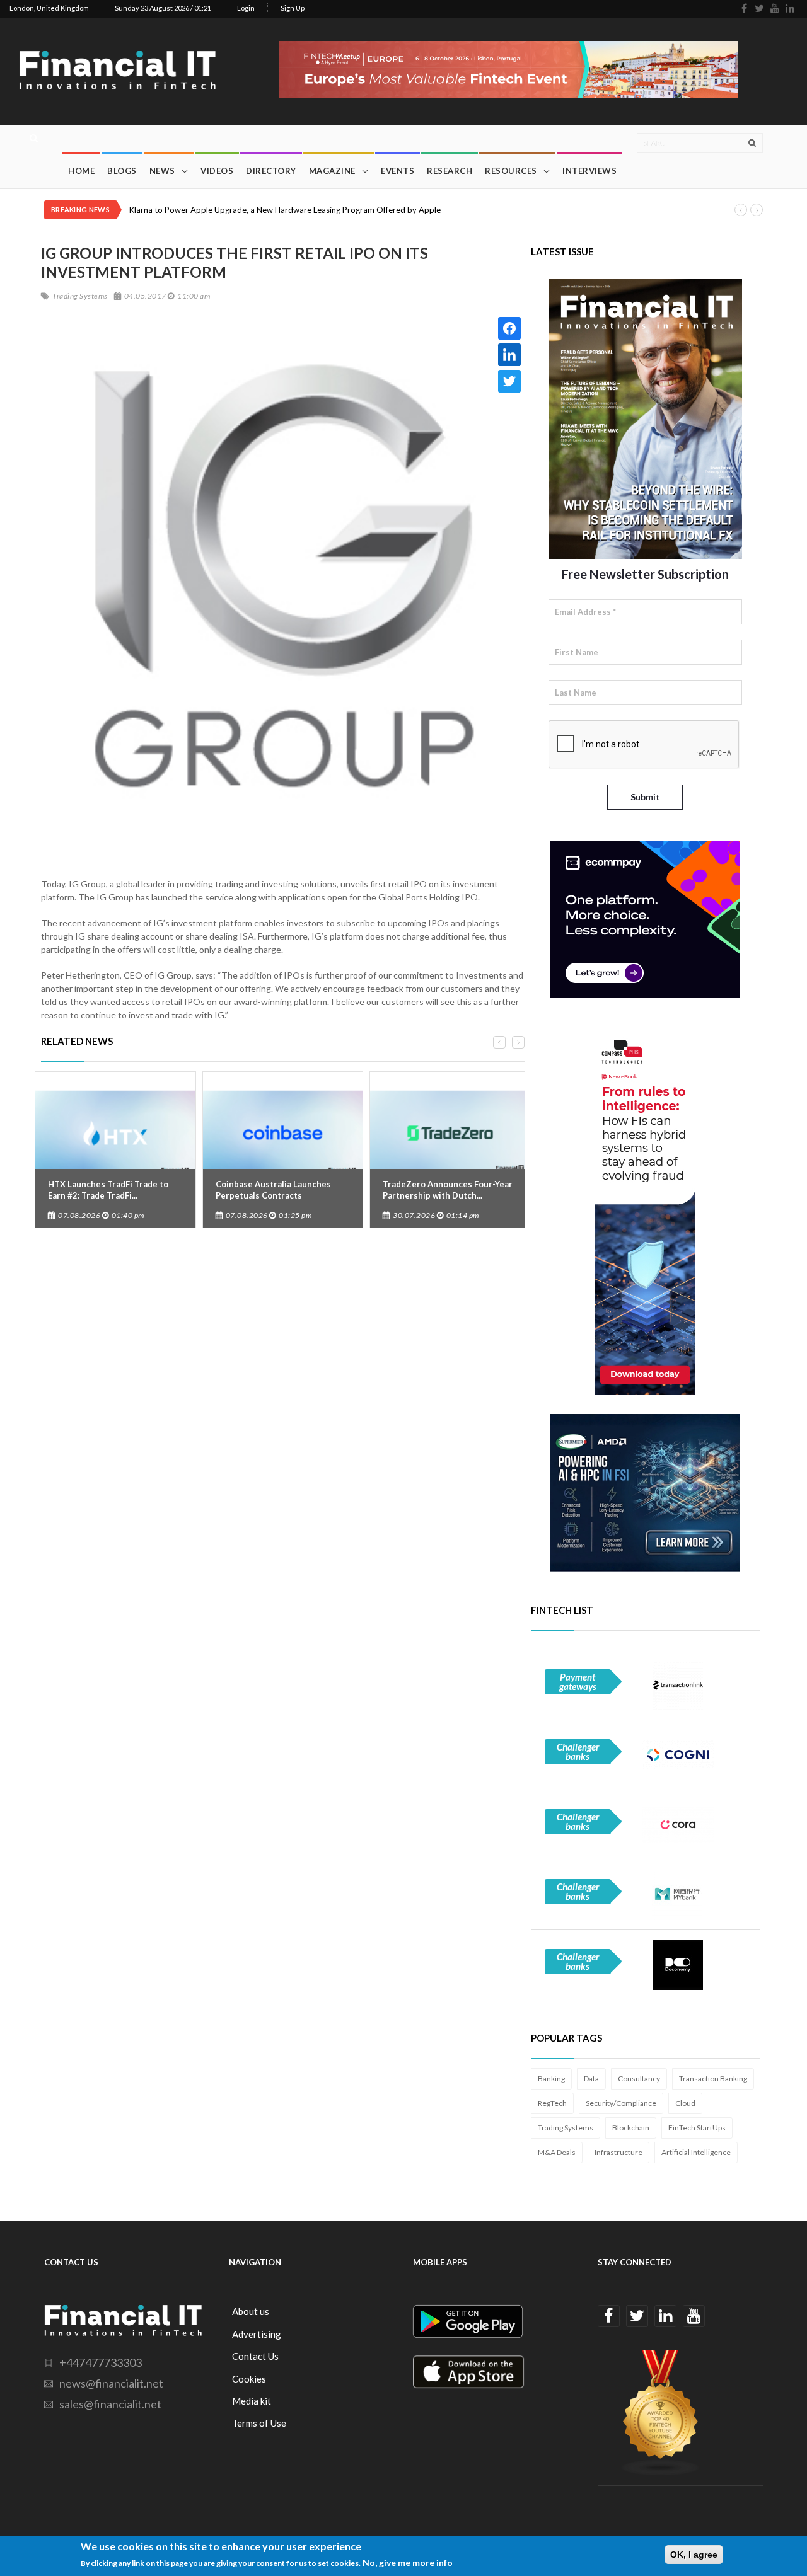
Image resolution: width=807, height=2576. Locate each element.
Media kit (252, 2401)
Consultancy (639, 2079)
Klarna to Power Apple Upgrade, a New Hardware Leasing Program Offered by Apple (285, 210)
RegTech (552, 2103)
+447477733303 (101, 2362)
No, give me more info (408, 2562)
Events (398, 171)
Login (246, 8)
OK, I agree (694, 2555)
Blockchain (631, 2128)
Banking (551, 2079)
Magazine (332, 171)
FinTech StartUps (697, 2128)
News (162, 171)
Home (81, 171)
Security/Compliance (621, 2103)
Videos (217, 171)
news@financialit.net (111, 2383)
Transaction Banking (713, 2079)
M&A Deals (557, 2152)
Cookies (249, 2379)
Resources (511, 171)
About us (251, 2311)
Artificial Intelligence (696, 2152)
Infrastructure (618, 2152)
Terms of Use (259, 2423)
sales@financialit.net (110, 2404)
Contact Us (255, 2356)
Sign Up (293, 8)
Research (450, 171)
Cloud (685, 2103)
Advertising (257, 2334)
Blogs (122, 171)
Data (591, 2079)
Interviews (589, 171)
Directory (271, 171)
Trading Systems (566, 2128)
